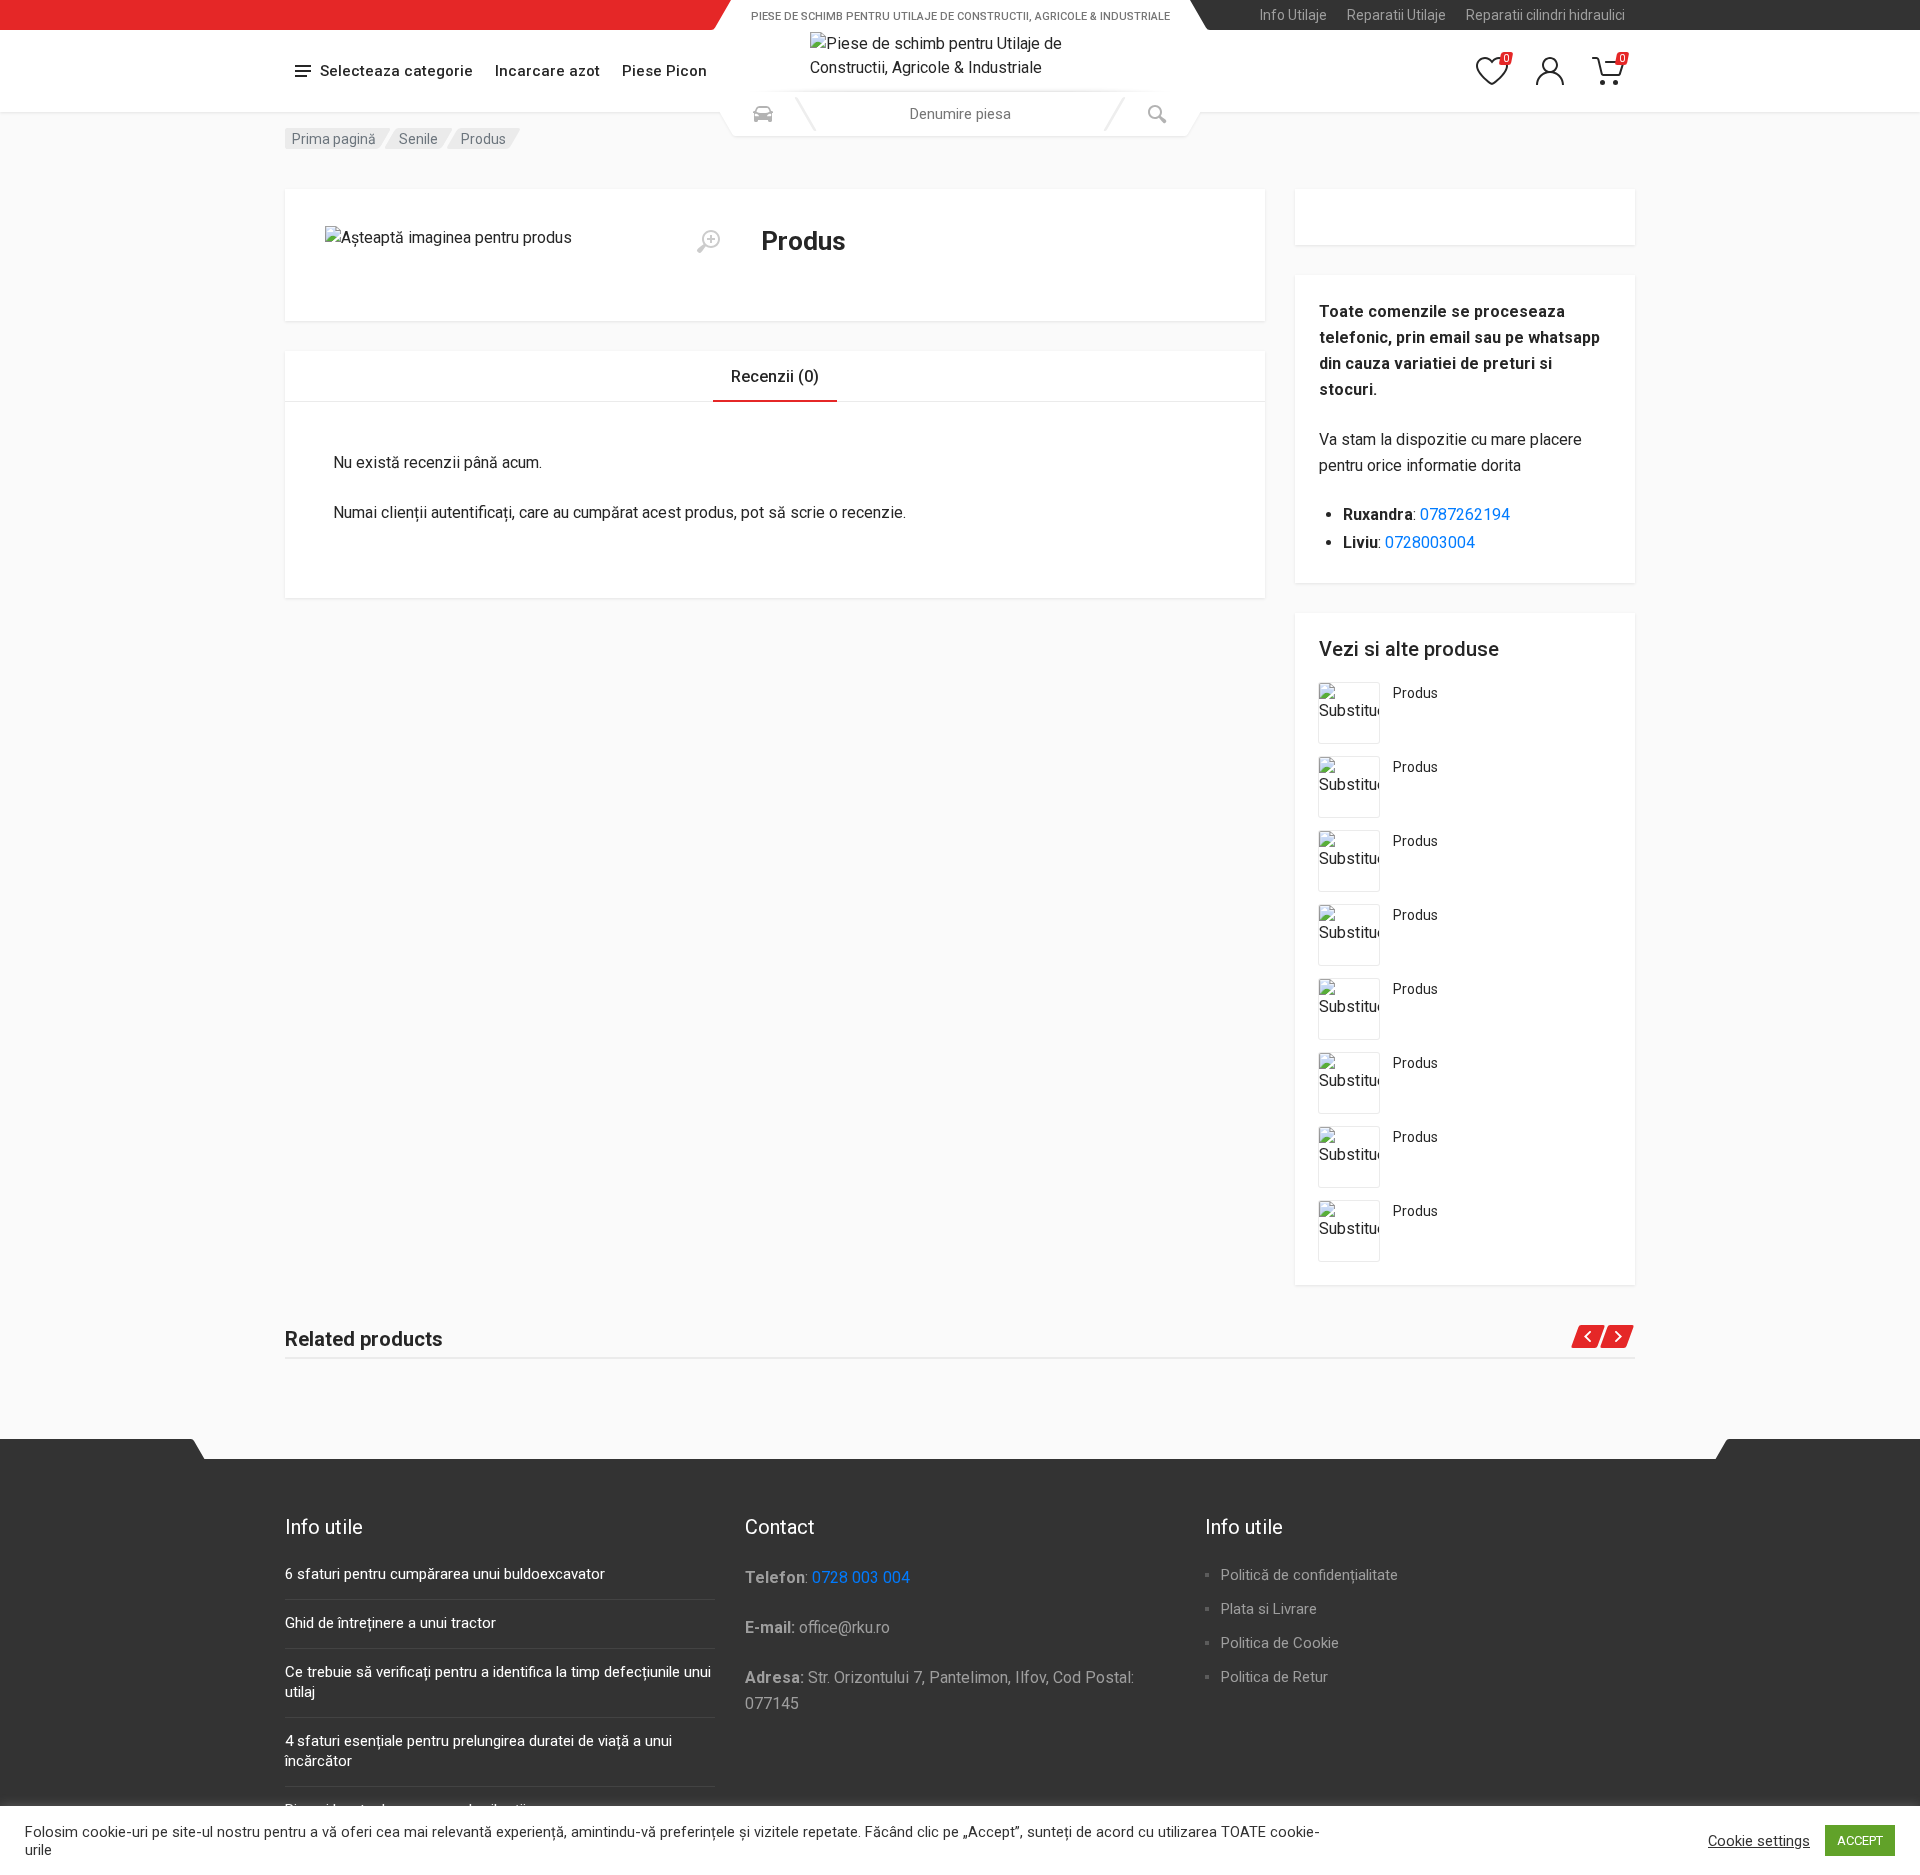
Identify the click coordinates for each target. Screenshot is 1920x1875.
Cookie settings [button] (1759, 1841)
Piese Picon (664, 71)
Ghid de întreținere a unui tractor (390, 1623)
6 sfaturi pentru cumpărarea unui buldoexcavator (445, 1574)
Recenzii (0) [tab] (775, 376)
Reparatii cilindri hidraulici (1545, 15)
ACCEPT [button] (1860, 1840)
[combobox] (960, 114)
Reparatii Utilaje (1396, 15)
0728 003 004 (861, 1577)
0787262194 (1465, 514)
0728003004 (1430, 542)
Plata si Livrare (1269, 1609)
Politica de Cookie (1280, 1643)
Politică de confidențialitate (1309, 1575)
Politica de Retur (1274, 1677)
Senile (418, 139)
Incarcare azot (547, 71)
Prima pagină (334, 139)
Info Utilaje (1293, 15)
